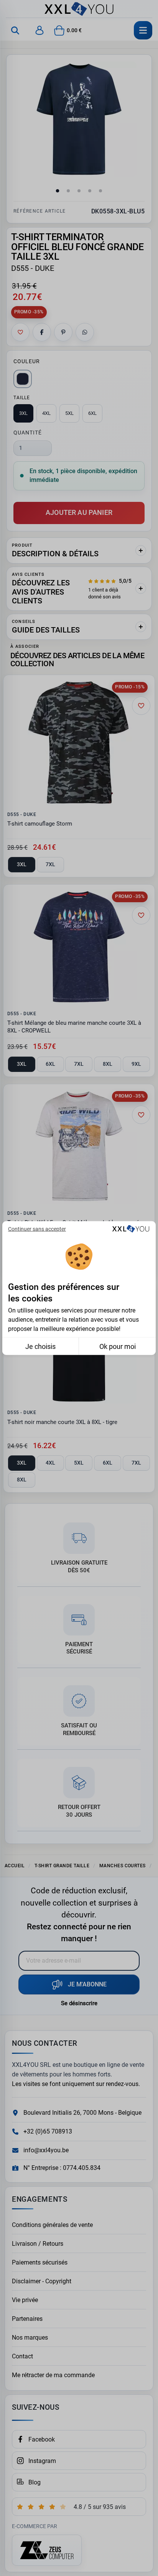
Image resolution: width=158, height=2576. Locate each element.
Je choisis (40, 1346)
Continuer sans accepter (37, 1229)
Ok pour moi (118, 1346)
